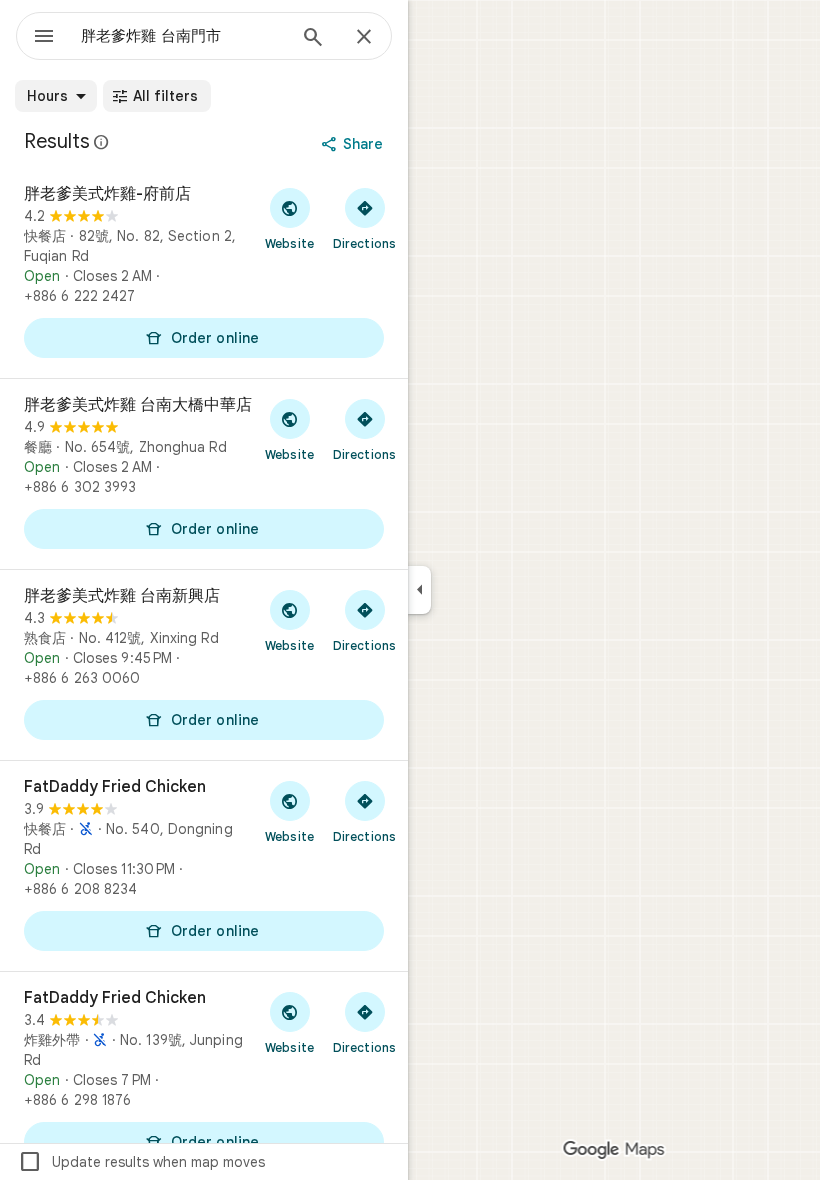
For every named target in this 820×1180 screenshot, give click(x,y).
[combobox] (183, 36)
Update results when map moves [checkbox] (141, 1162)
